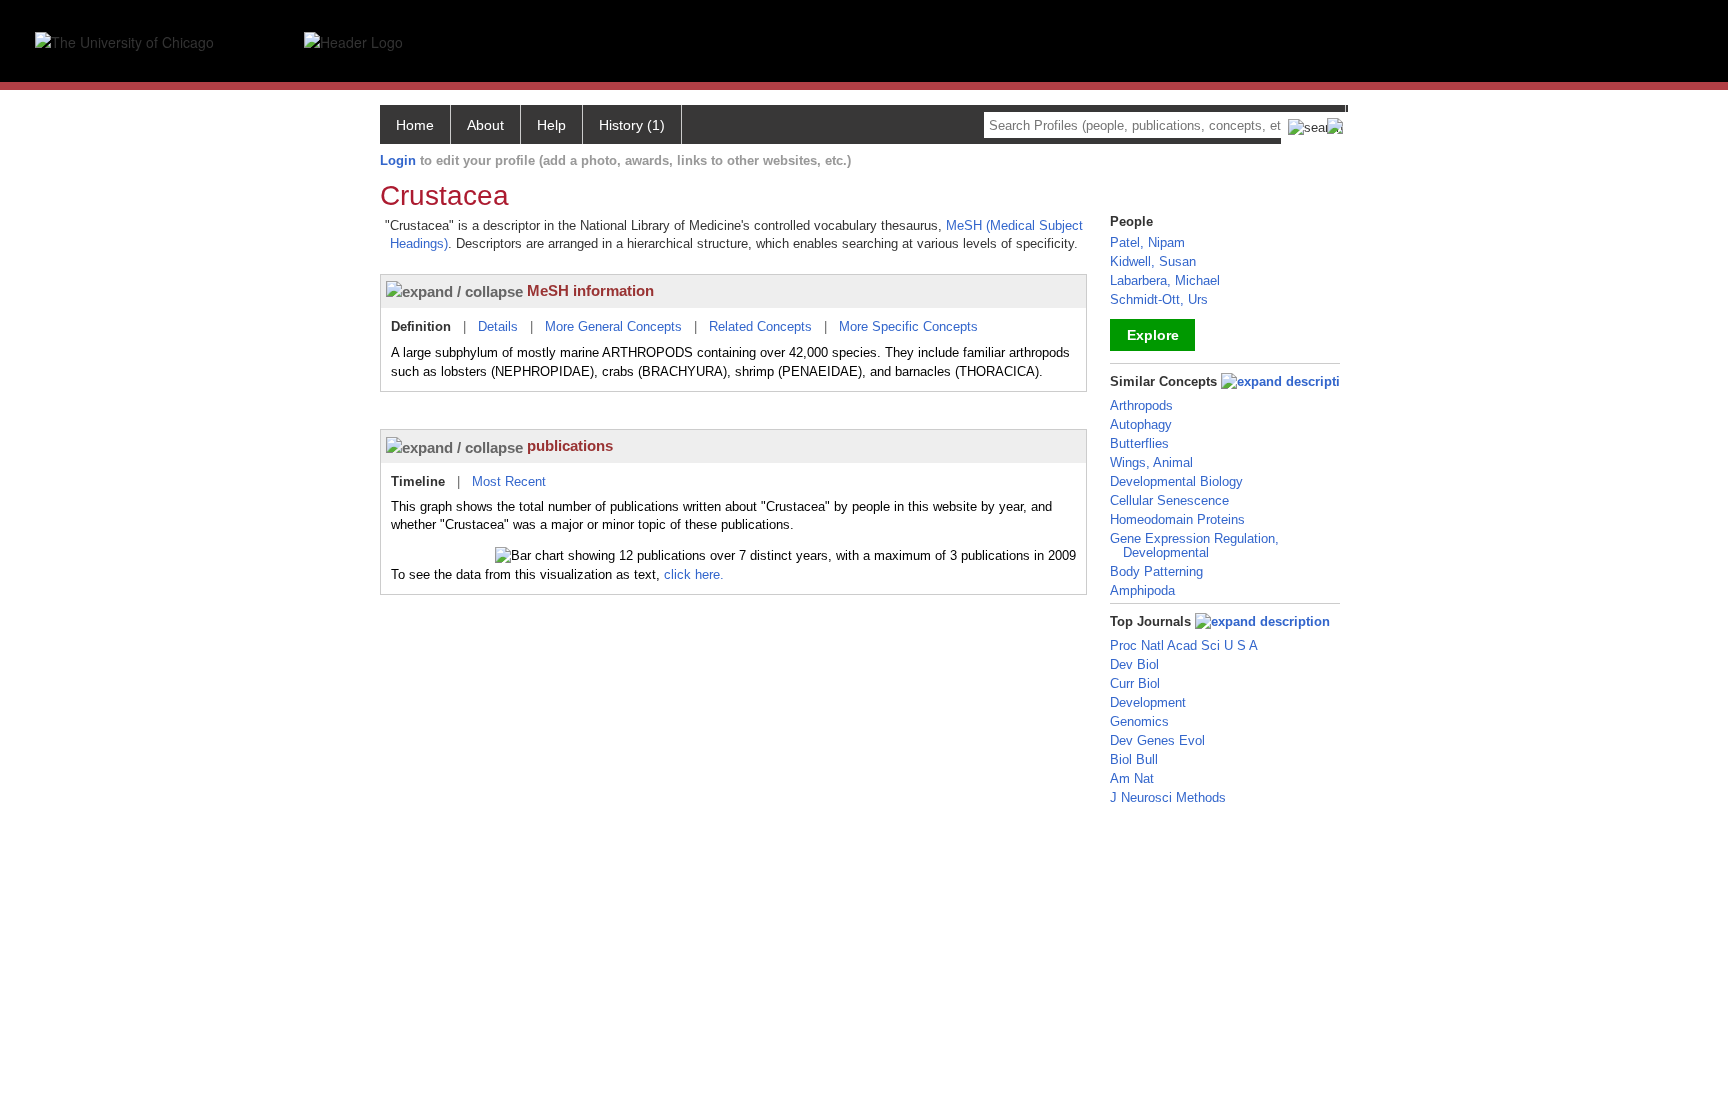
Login (398, 160)
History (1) (632, 125)
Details (498, 326)
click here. (694, 574)
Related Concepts (760, 326)
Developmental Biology (1176, 481)
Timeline (418, 481)
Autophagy (1141, 424)
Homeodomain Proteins (1177, 519)
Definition (421, 326)
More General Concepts (613, 326)
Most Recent (509, 481)
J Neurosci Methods (1168, 797)
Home (415, 125)
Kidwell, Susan (1153, 261)
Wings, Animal (1151, 462)
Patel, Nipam (1147, 242)
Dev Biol (1134, 664)
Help (551, 125)
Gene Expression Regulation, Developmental (1194, 545)
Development (1148, 702)
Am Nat (1132, 778)
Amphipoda (1142, 590)
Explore (1153, 335)
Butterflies (1139, 443)
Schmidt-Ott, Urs (1159, 299)
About (485, 125)
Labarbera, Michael (1165, 280)
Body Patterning (1156, 571)
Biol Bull (1134, 759)
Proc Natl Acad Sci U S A (1184, 645)
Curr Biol (1135, 683)
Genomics (1139, 721)
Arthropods (1141, 405)
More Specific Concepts (908, 326)
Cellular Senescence (1169, 500)
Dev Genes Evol (1157, 740)
